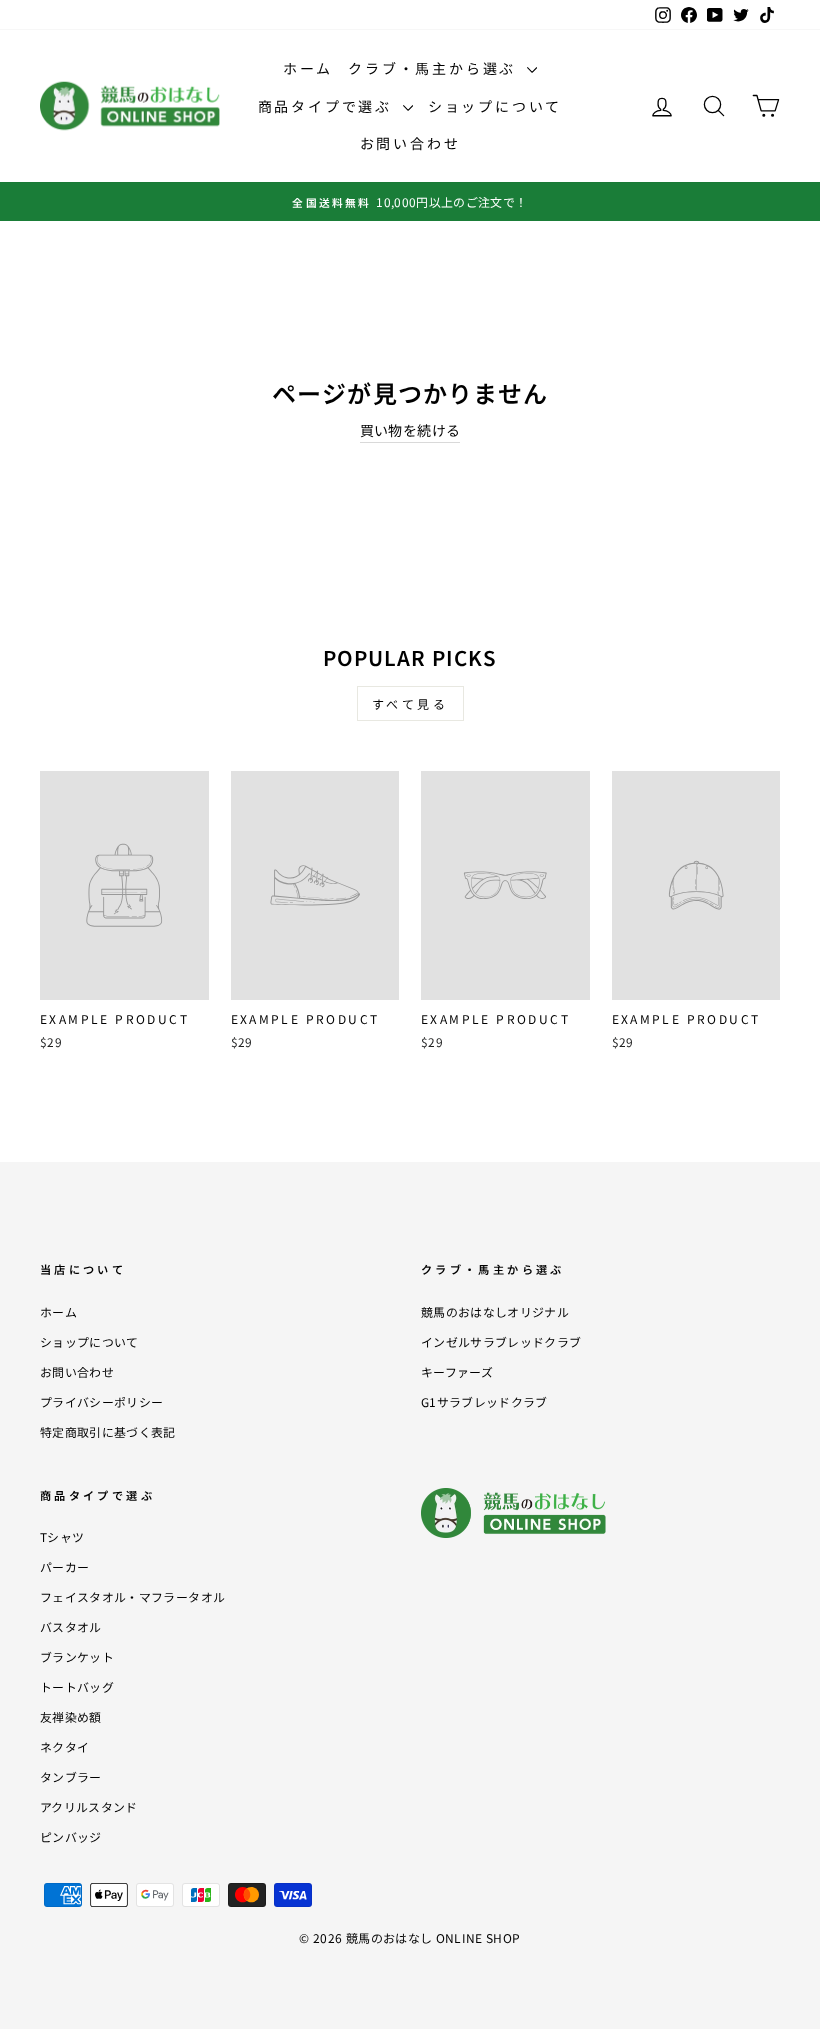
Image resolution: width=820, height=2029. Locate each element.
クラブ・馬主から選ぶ (435, 68)
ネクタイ (64, 1746)
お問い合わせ (410, 143)
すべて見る (410, 703)
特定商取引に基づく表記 (108, 1431)
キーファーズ (457, 1371)
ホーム (308, 68)
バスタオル (71, 1626)
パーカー (64, 1566)
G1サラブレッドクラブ (484, 1401)
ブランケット (77, 1656)
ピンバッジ (71, 1836)
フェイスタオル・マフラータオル (132, 1596)
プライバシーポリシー (102, 1401)
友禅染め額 (71, 1716)
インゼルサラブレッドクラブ (501, 1341)
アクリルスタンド (89, 1806)
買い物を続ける (410, 430)
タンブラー (71, 1776)
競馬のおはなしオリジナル (495, 1311)
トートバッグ (77, 1686)
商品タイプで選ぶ (328, 106)
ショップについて (495, 106)
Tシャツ (62, 1536)
